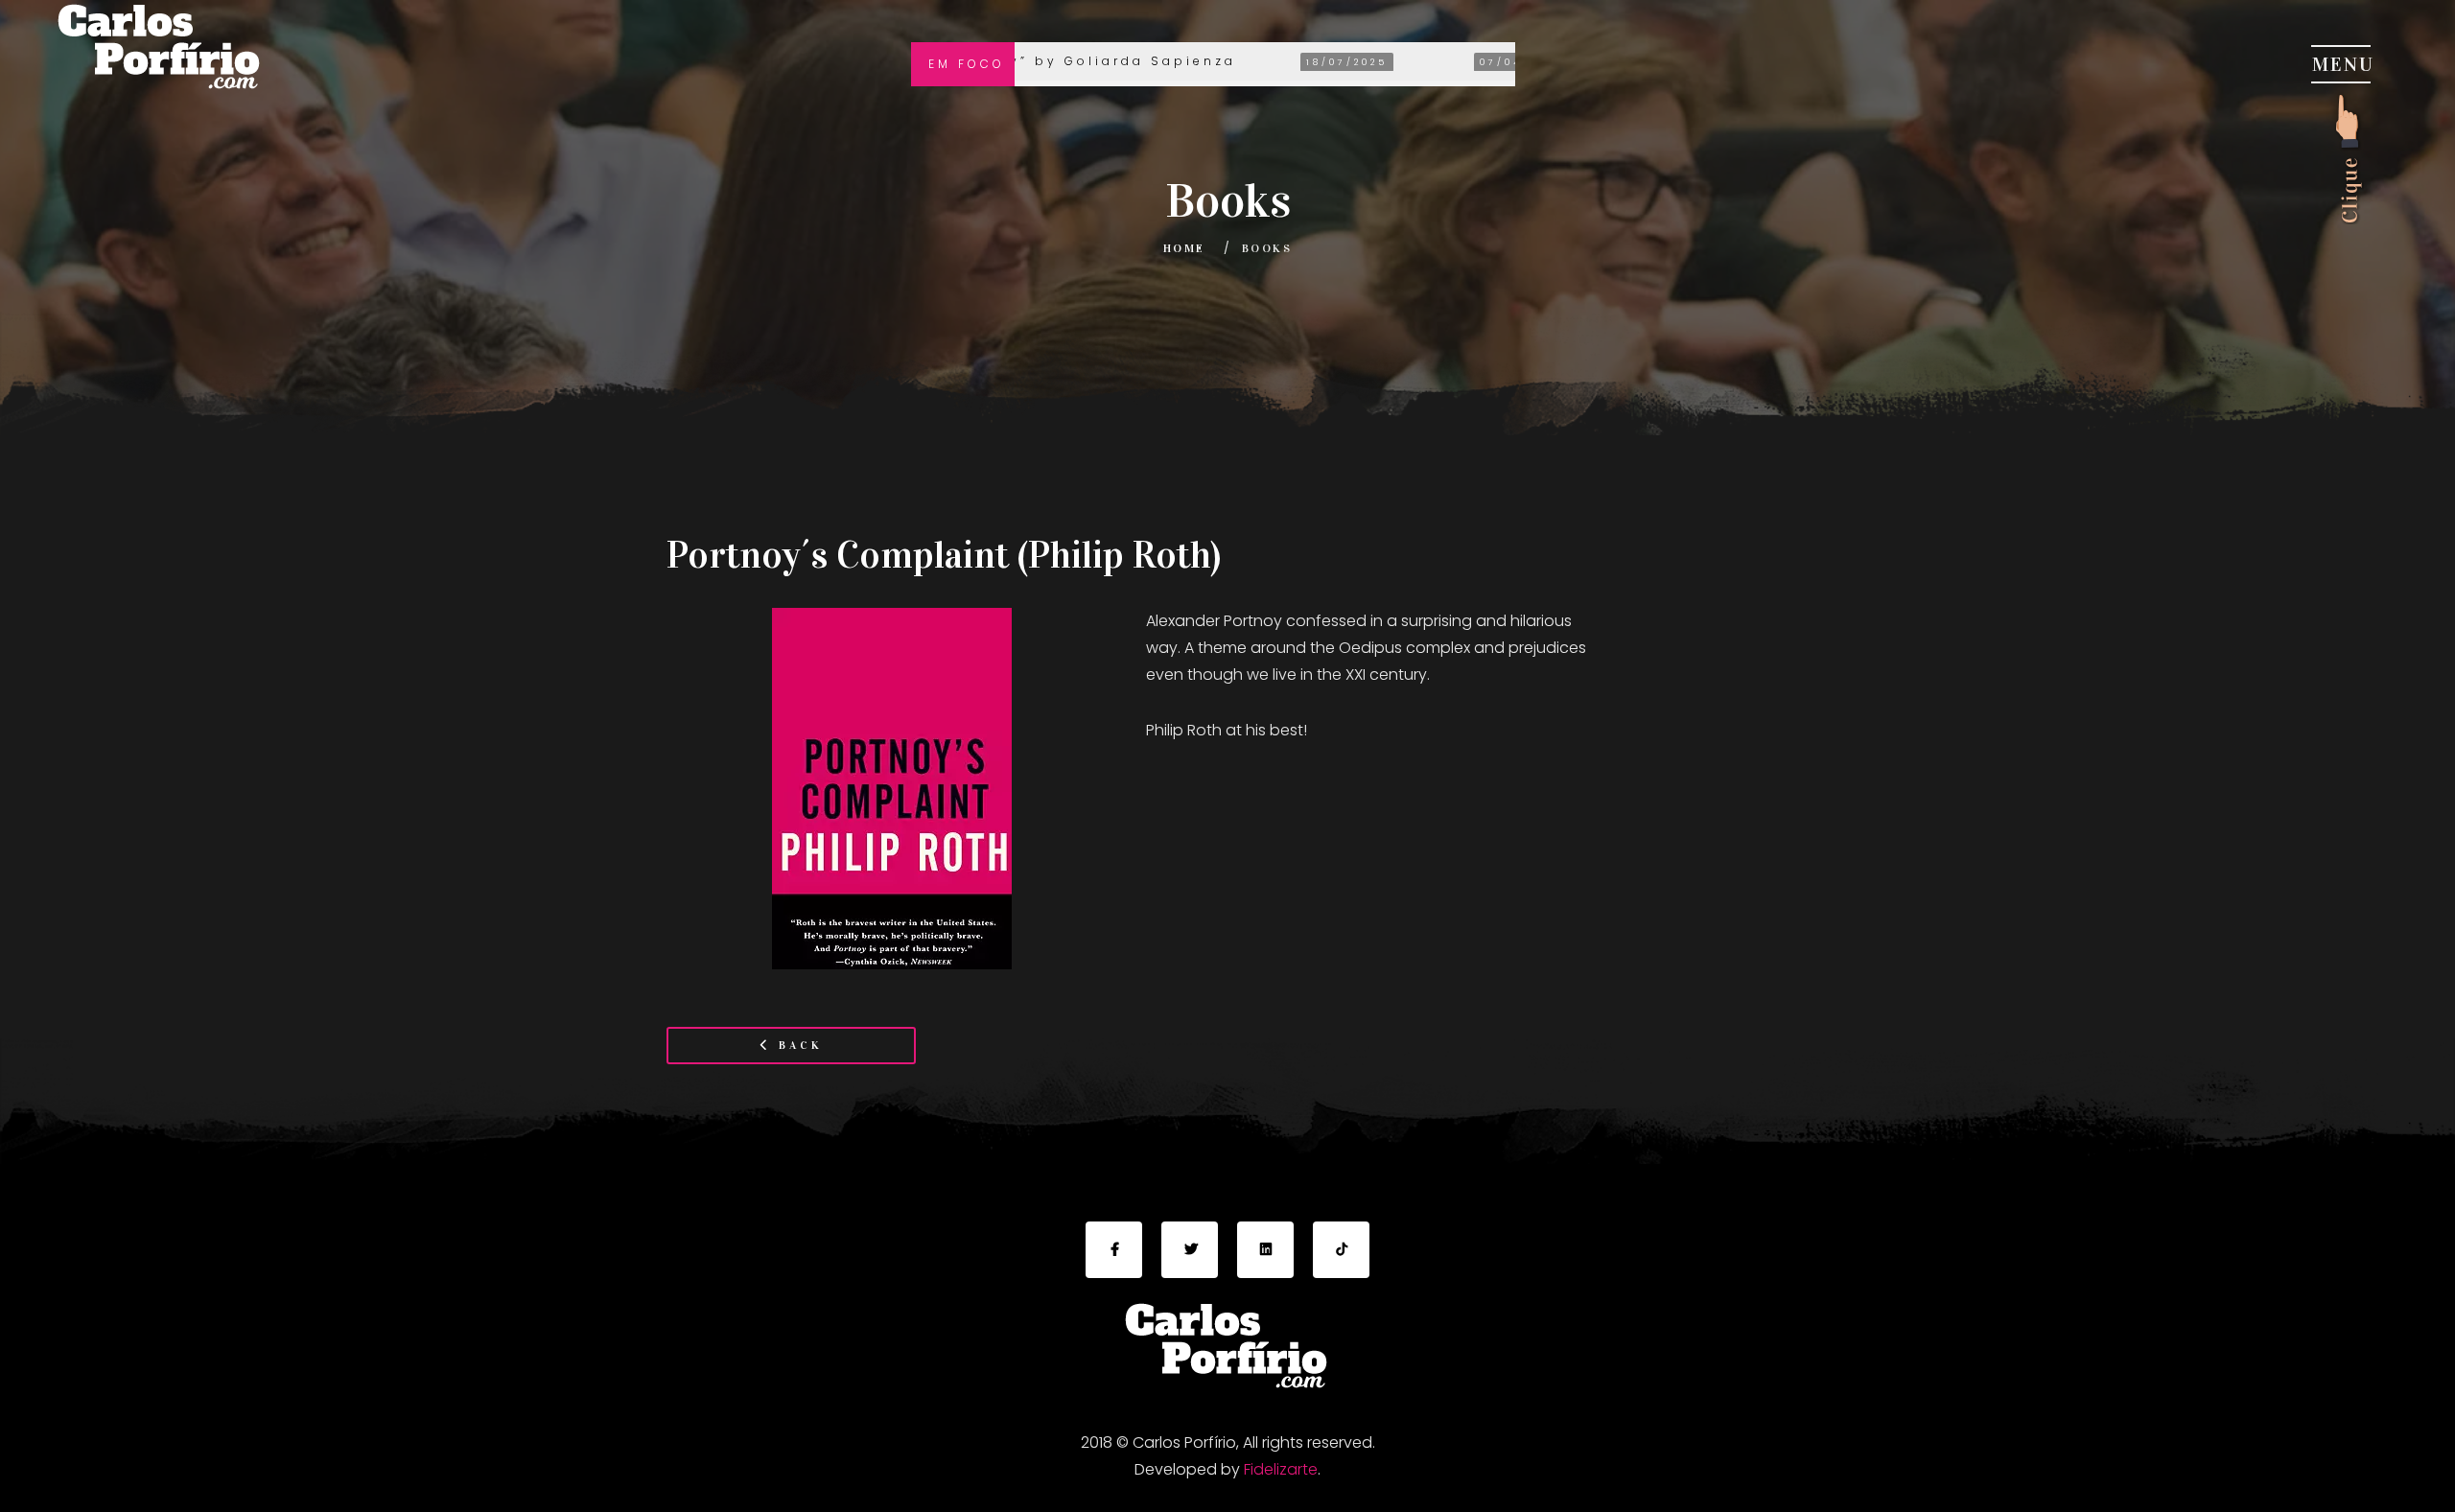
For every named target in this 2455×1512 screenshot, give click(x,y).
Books (1267, 248)
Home (1184, 248)
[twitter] (1190, 1250)
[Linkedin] (1265, 1250)
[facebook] (1114, 1250)
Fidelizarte (1281, 1469)
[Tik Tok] (1341, 1250)
